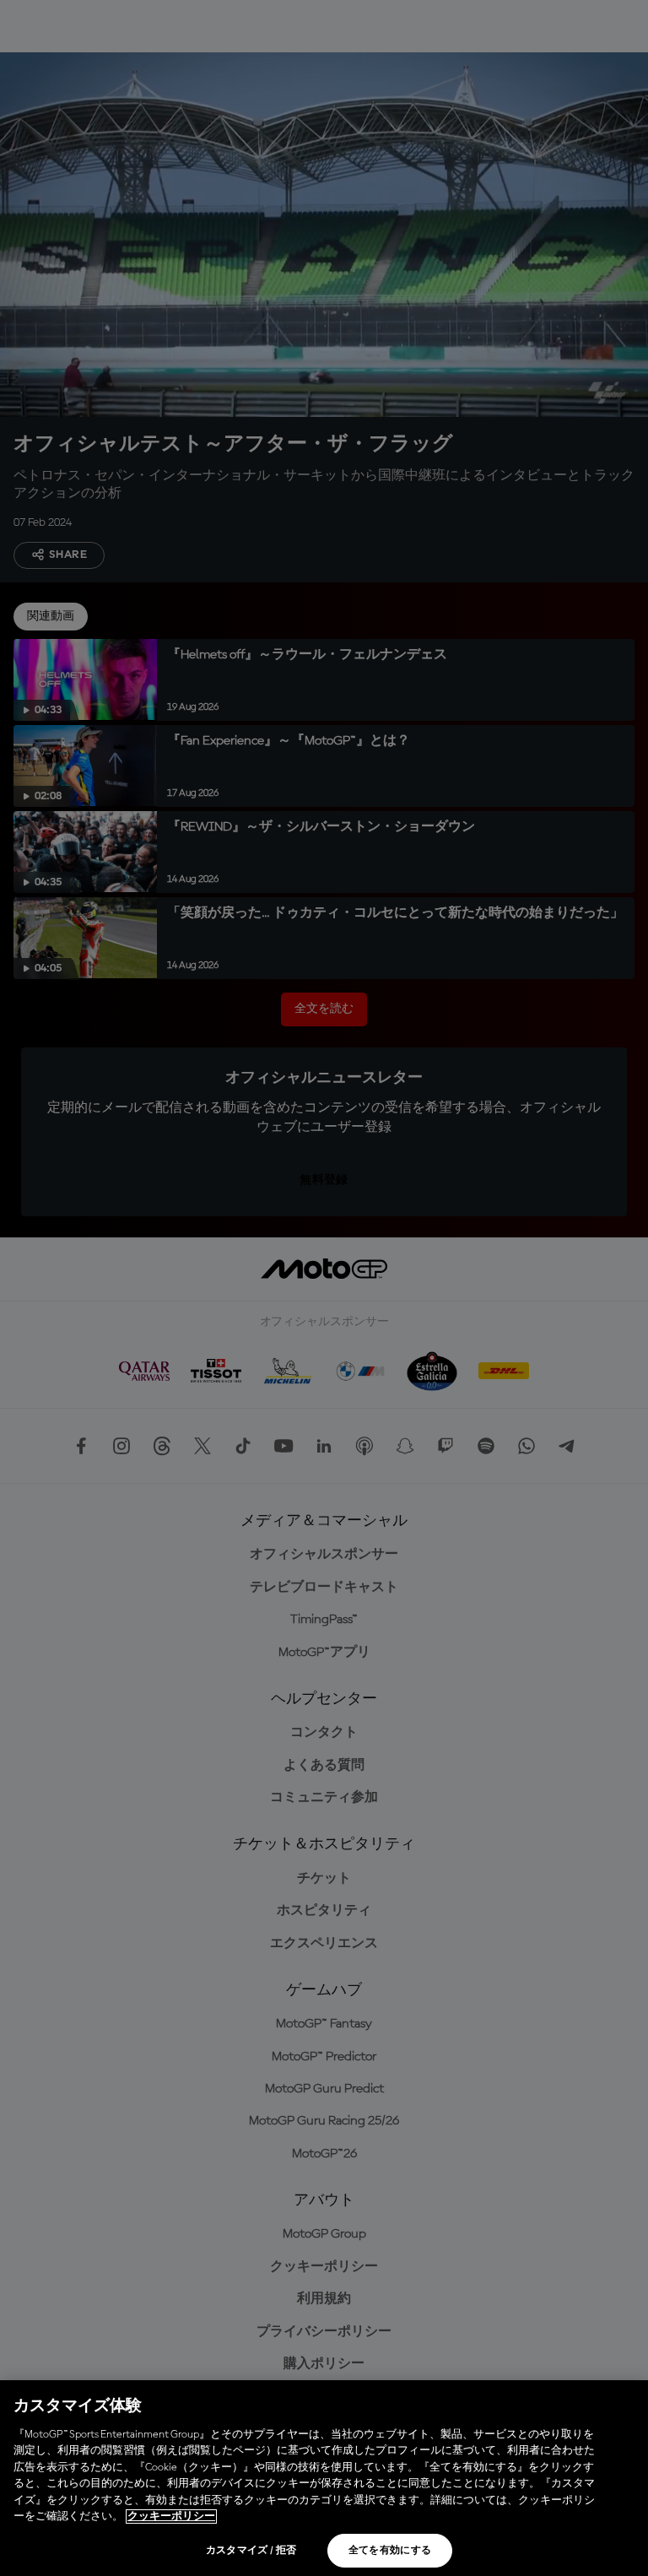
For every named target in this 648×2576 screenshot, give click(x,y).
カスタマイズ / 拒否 (251, 2551)
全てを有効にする (390, 2551)
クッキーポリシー (171, 2516)
